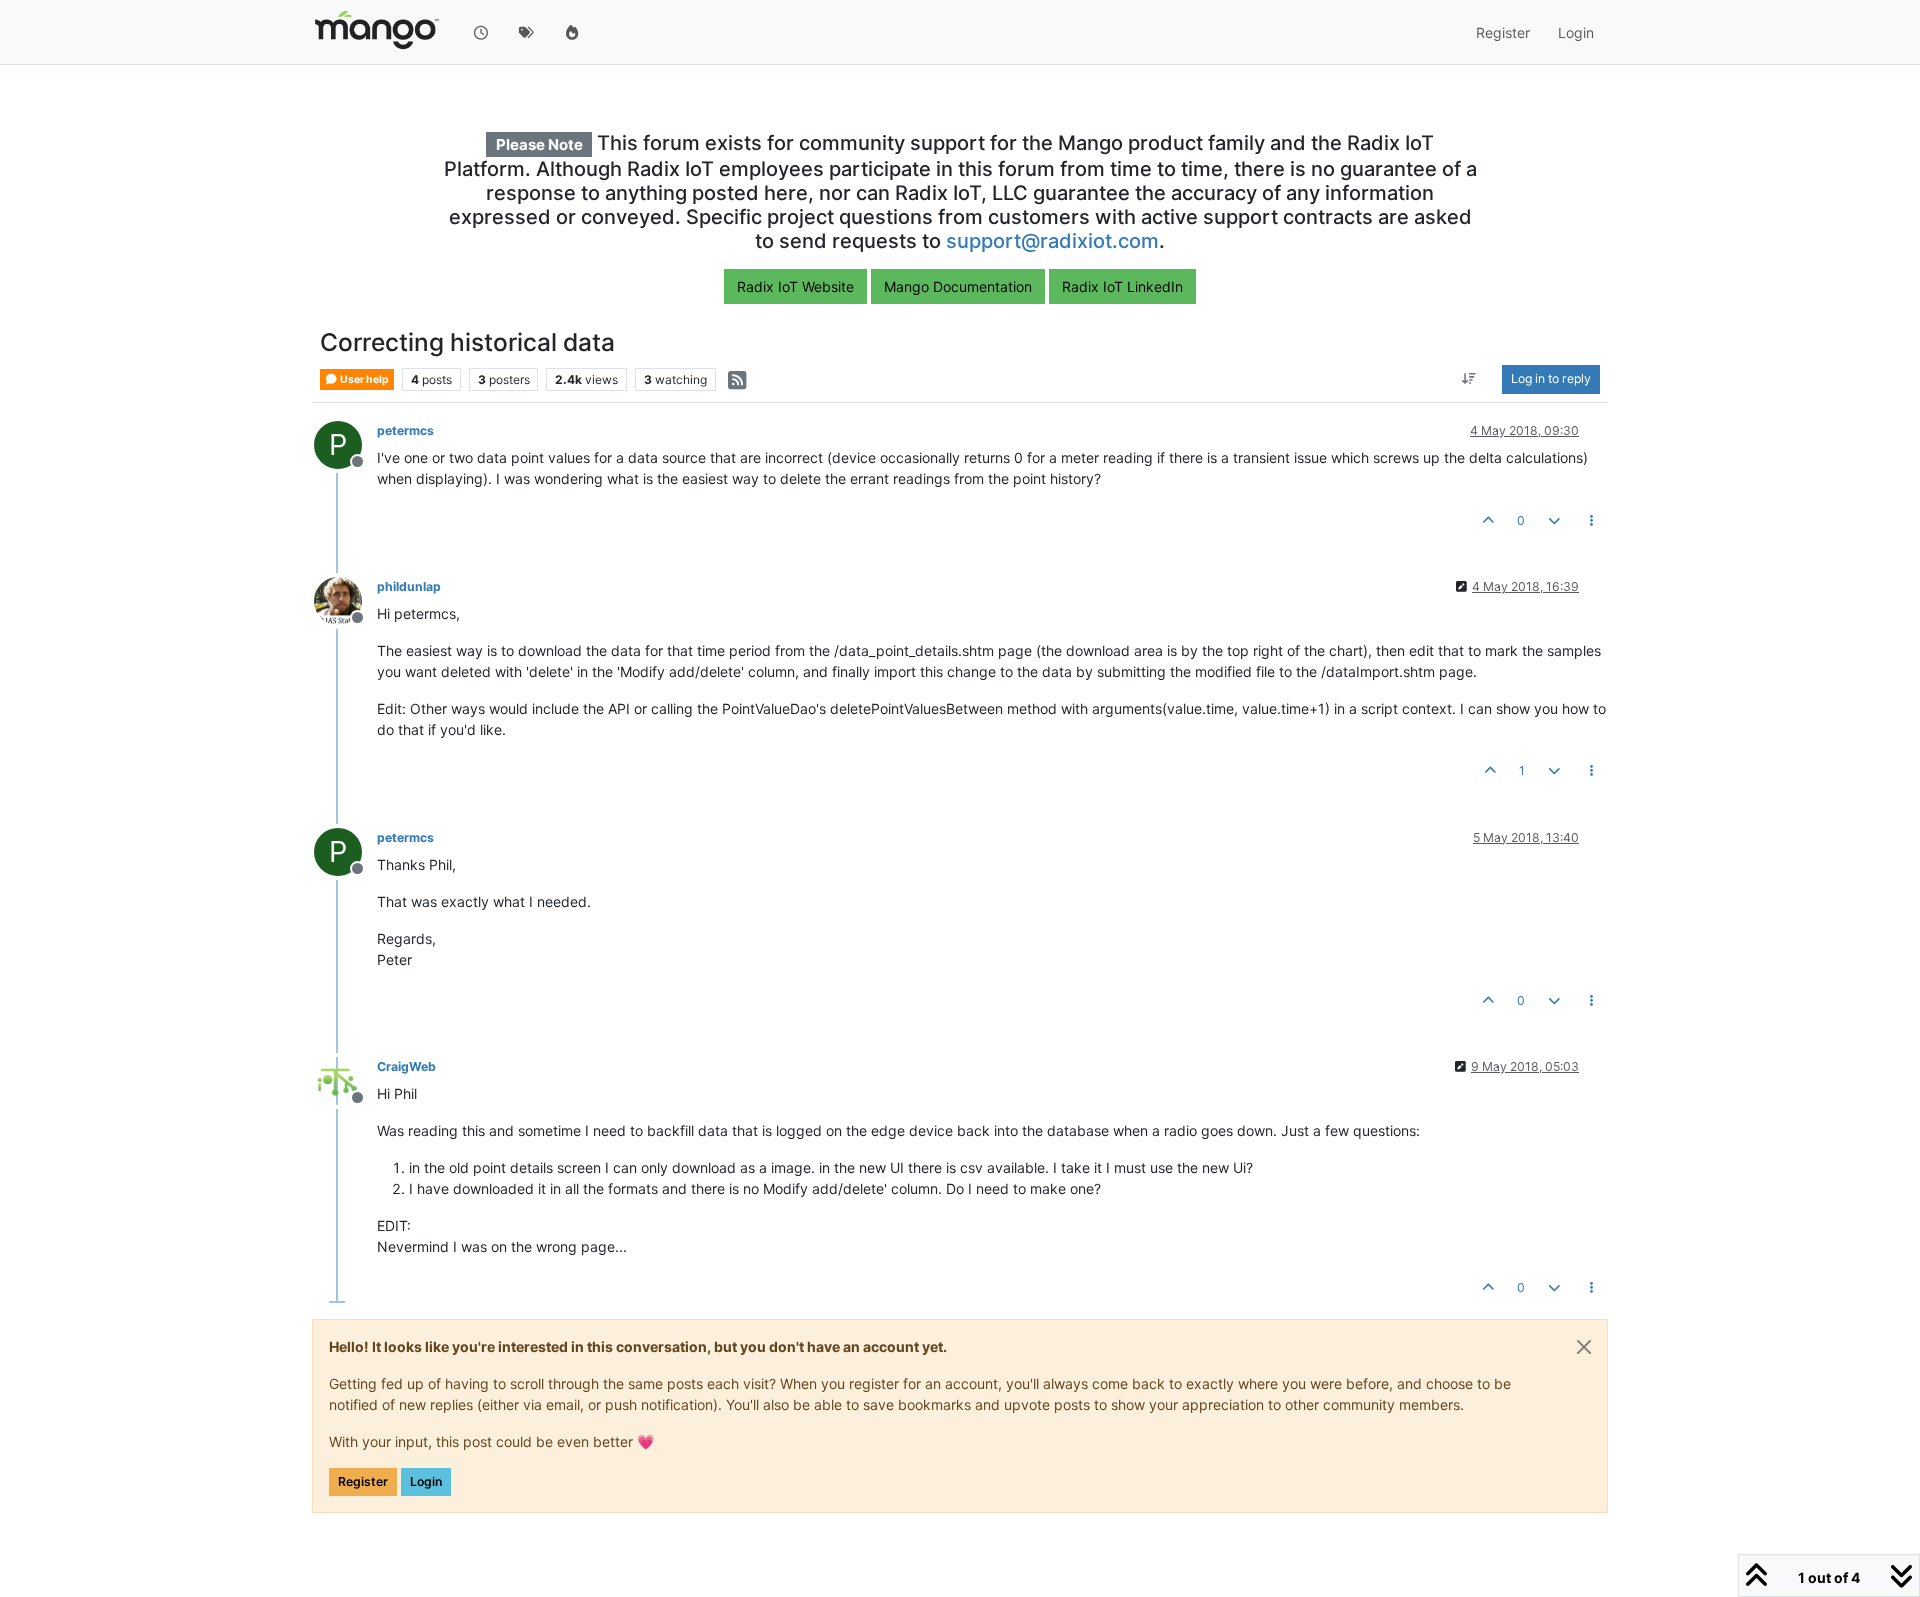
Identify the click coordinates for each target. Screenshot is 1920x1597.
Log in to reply (1551, 379)
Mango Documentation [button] (958, 286)
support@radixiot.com (1052, 241)
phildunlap (409, 586)
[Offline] (345, 599)
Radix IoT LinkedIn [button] (1122, 286)
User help (363, 379)
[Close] (1584, 1347)
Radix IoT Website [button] (795, 286)
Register (363, 1481)
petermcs (405, 430)
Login (426, 1481)
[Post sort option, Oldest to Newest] (1469, 380)
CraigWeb (406, 1066)
